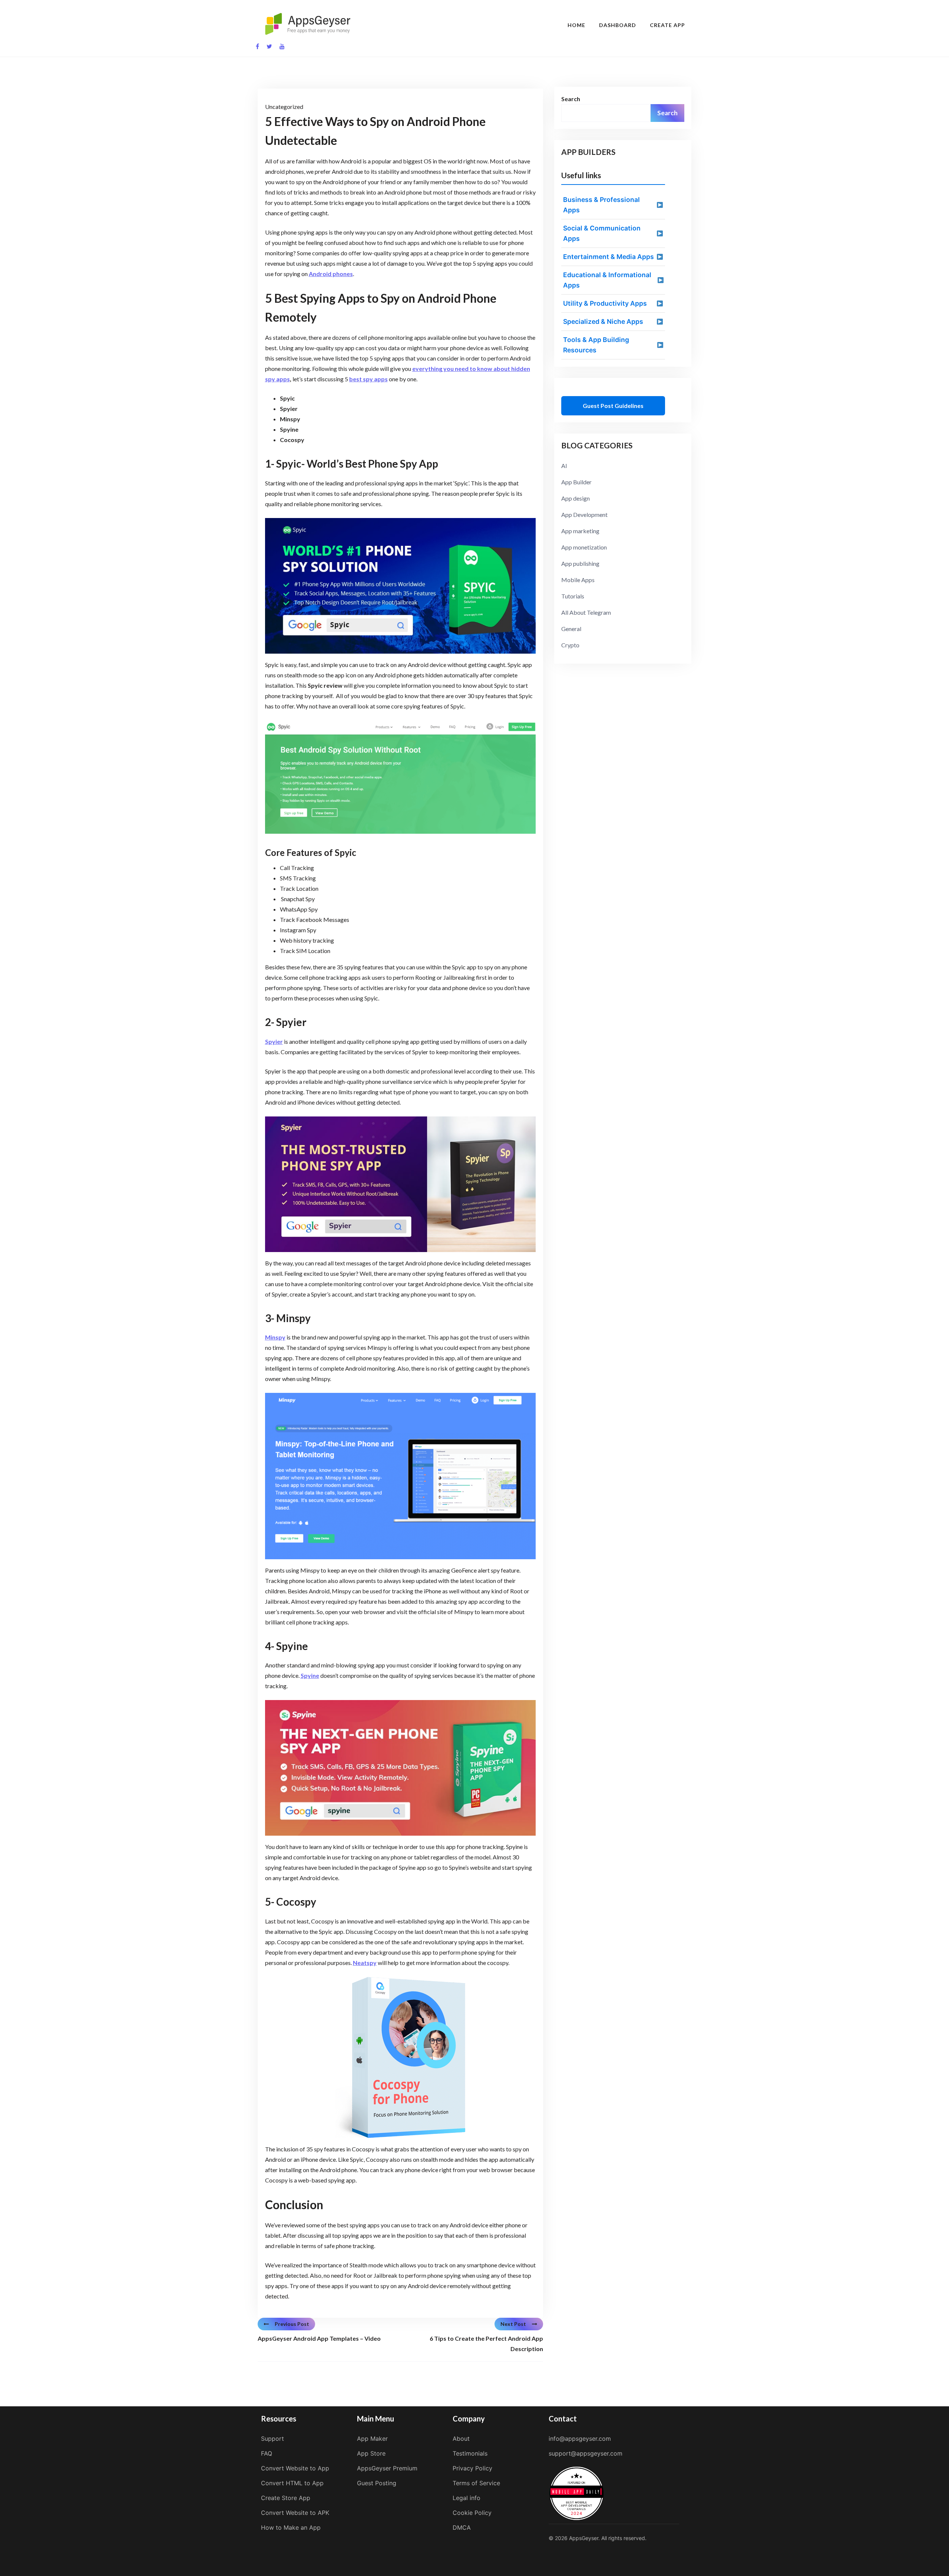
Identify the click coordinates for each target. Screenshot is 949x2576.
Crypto (570, 645)
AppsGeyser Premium (387, 2468)
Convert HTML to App (292, 2483)
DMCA (462, 2527)
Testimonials (470, 2453)
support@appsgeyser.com (586, 2453)
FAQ (267, 2453)
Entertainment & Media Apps (609, 257)
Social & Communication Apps (602, 233)
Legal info (467, 2498)
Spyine (310, 1675)
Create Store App (286, 2498)
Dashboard (618, 25)
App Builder (576, 482)
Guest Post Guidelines (613, 406)
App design (576, 498)
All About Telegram (586, 612)
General (571, 629)
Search (571, 99)
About (461, 2439)
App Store (371, 2453)
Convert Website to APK (295, 2513)
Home (576, 25)
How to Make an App (291, 2527)
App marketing (580, 531)
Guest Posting (377, 2483)
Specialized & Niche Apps (603, 321)
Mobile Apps (578, 580)
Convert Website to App (295, 2468)
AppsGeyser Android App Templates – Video (319, 2338)
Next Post (513, 2324)
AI (564, 466)
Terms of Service (476, 2483)
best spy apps (368, 379)
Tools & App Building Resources (596, 345)
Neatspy (365, 1963)
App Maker (372, 2439)
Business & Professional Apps (601, 205)
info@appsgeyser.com (580, 2439)
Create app (667, 25)
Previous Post (292, 2324)
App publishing (580, 563)
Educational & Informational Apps (607, 280)
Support (272, 2439)
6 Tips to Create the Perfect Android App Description (486, 2343)
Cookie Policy (472, 2513)
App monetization (584, 547)
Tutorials (573, 596)
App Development (584, 514)
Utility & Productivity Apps (605, 303)
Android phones (331, 274)
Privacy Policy (472, 2468)
